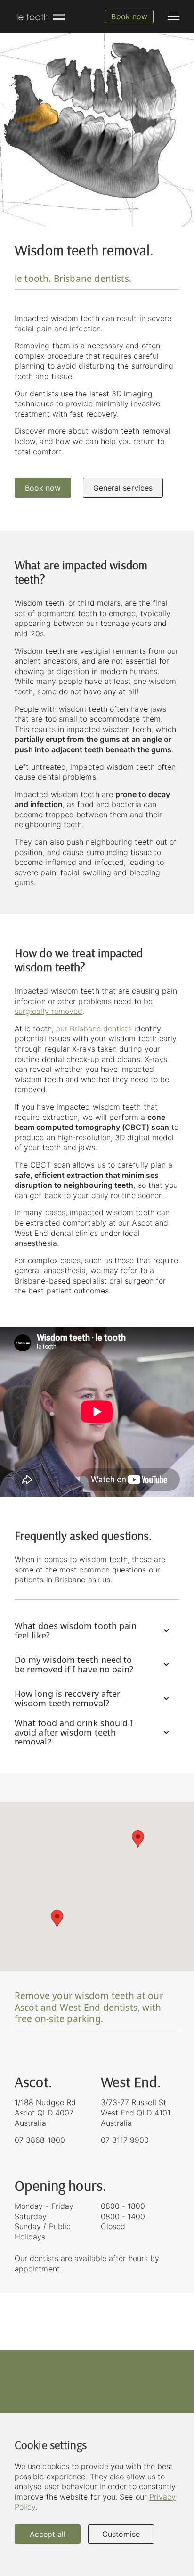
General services (123, 488)
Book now (43, 488)
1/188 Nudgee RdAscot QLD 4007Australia (45, 2112)
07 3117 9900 (125, 2140)
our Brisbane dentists (94, 1029)
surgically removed (48, 1011)
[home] (40, 16)
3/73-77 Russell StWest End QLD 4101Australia (136, 2112)
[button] (174, 17)
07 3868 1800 (40, 2140)
